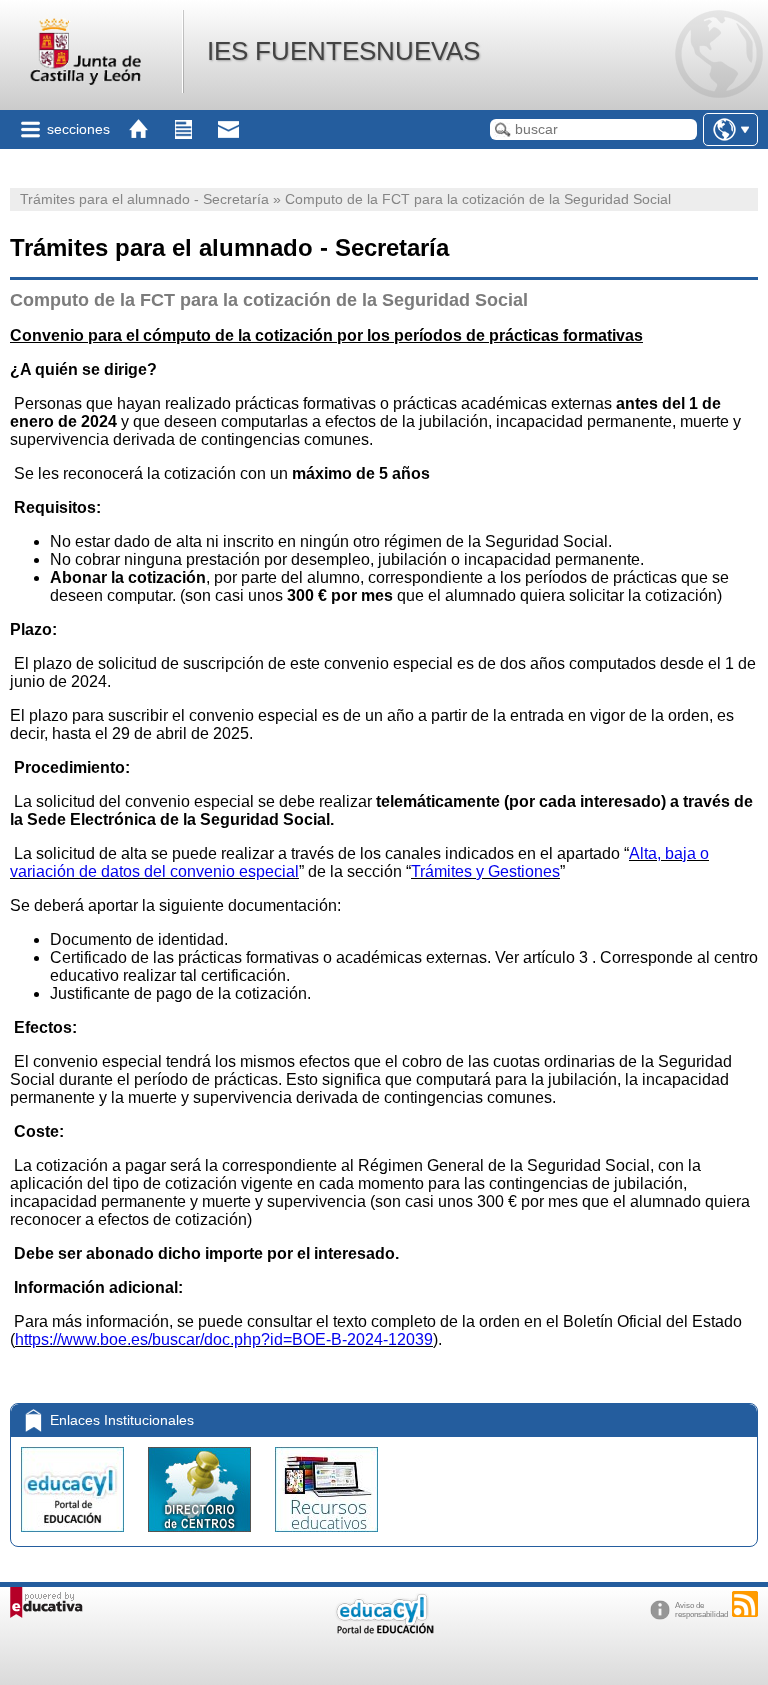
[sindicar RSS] (745, 1604)
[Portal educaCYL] (74, 1536)
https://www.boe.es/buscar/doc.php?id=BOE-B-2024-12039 (224, 1339)
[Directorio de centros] (201, 1536)
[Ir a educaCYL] (384, 1629)
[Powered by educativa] (46, 1602)
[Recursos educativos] (326, 1536)
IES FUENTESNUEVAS (343, 51)
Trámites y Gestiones (485, 871)
